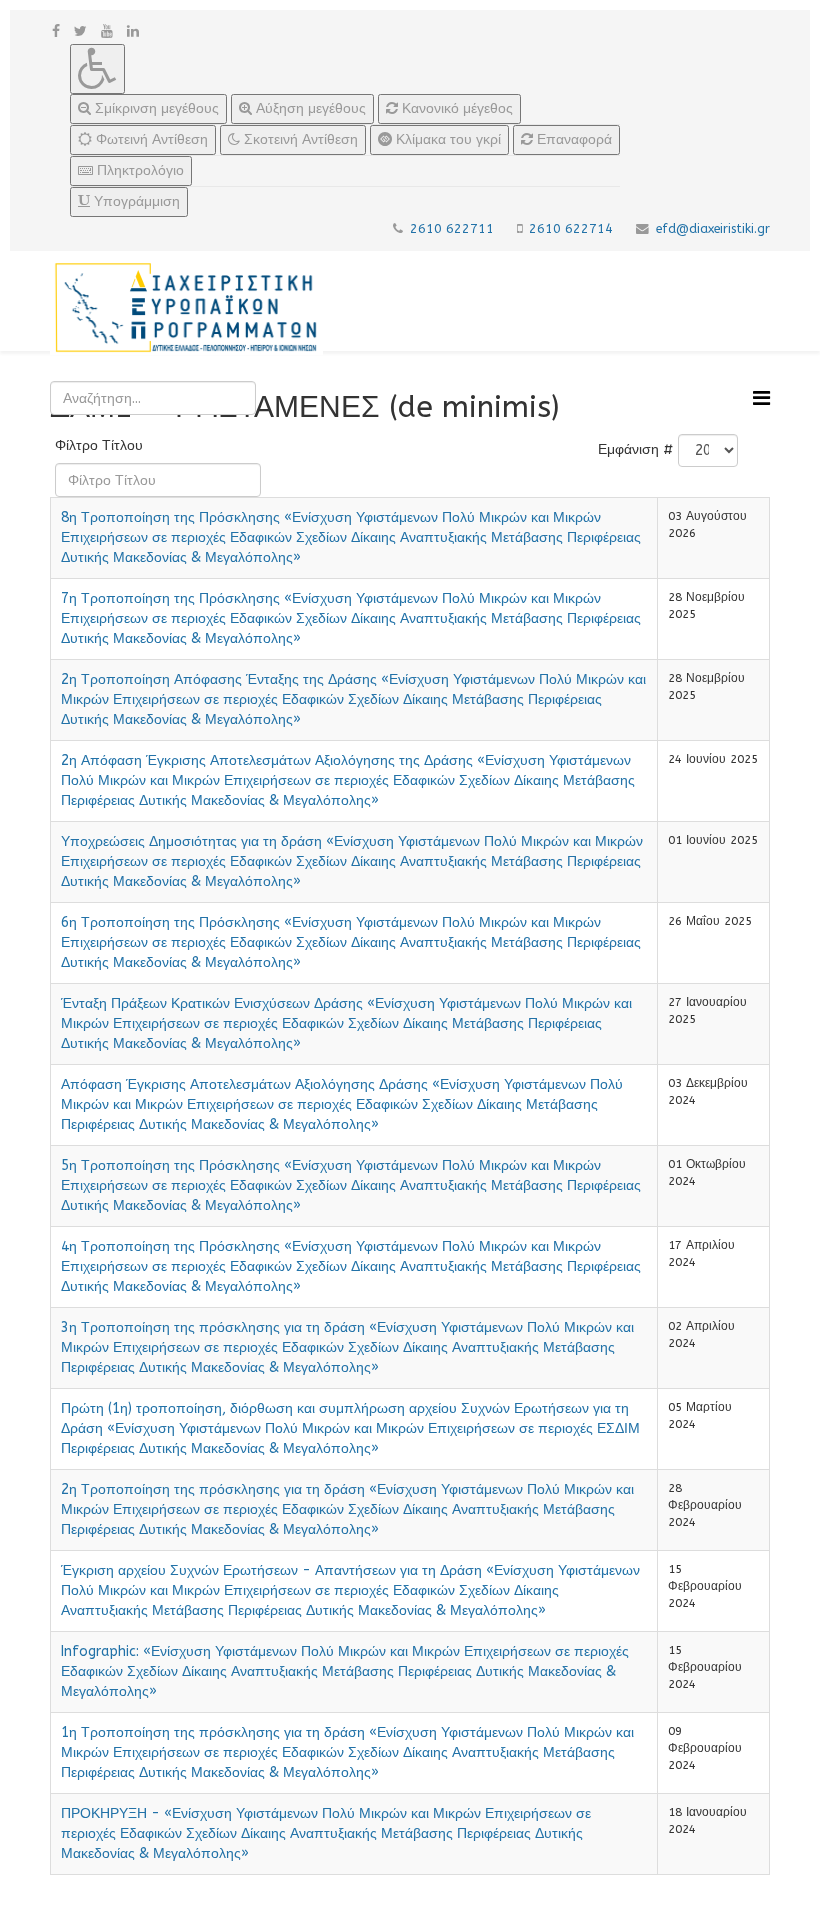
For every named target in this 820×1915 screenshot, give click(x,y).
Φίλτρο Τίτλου (101, 445)
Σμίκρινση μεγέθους (155, 108)
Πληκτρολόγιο (138, 170)
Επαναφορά (572, 139)
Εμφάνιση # (636, 449)
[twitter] (80, 31)
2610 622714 (571, 228)
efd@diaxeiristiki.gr (713, 228)
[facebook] (56, 31)
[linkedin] (133, 31)
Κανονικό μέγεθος (455, 108)
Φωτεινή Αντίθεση (150, 139)
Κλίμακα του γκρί (446, 139)
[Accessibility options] (97, 69)
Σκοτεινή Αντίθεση (299, 139)
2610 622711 (452, 228)
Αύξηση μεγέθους (309, 108)
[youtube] (107, 31)
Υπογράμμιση (135, 201)
